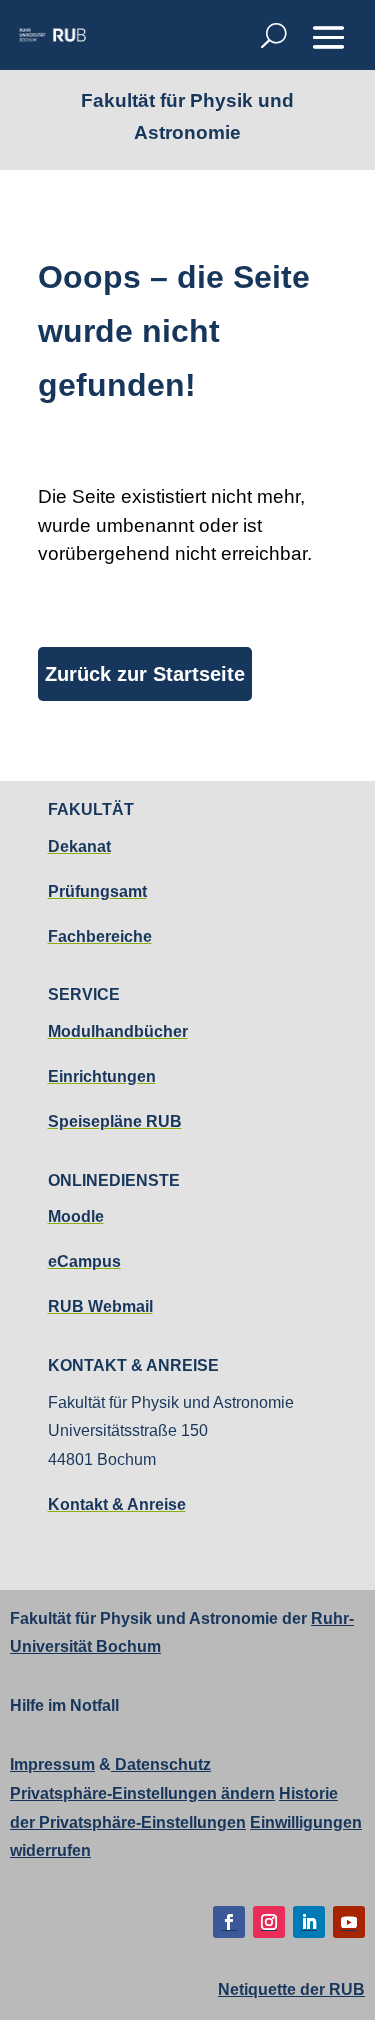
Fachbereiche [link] (100, 936)
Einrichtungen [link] (102, 1076)
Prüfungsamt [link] (97, 891)
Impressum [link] (52, 1764)
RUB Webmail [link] (100, 1306)
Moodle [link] (76, 1216)
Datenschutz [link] (161, 1764)
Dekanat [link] (79, 846)
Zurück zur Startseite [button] (145, 674)
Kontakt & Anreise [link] (117, 1504)
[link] (52, 34)
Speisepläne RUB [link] (115, 1121)
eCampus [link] (84, 1261)
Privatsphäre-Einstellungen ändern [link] (142, 1793)
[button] (328, 37)
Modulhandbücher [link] (118, 1031)
